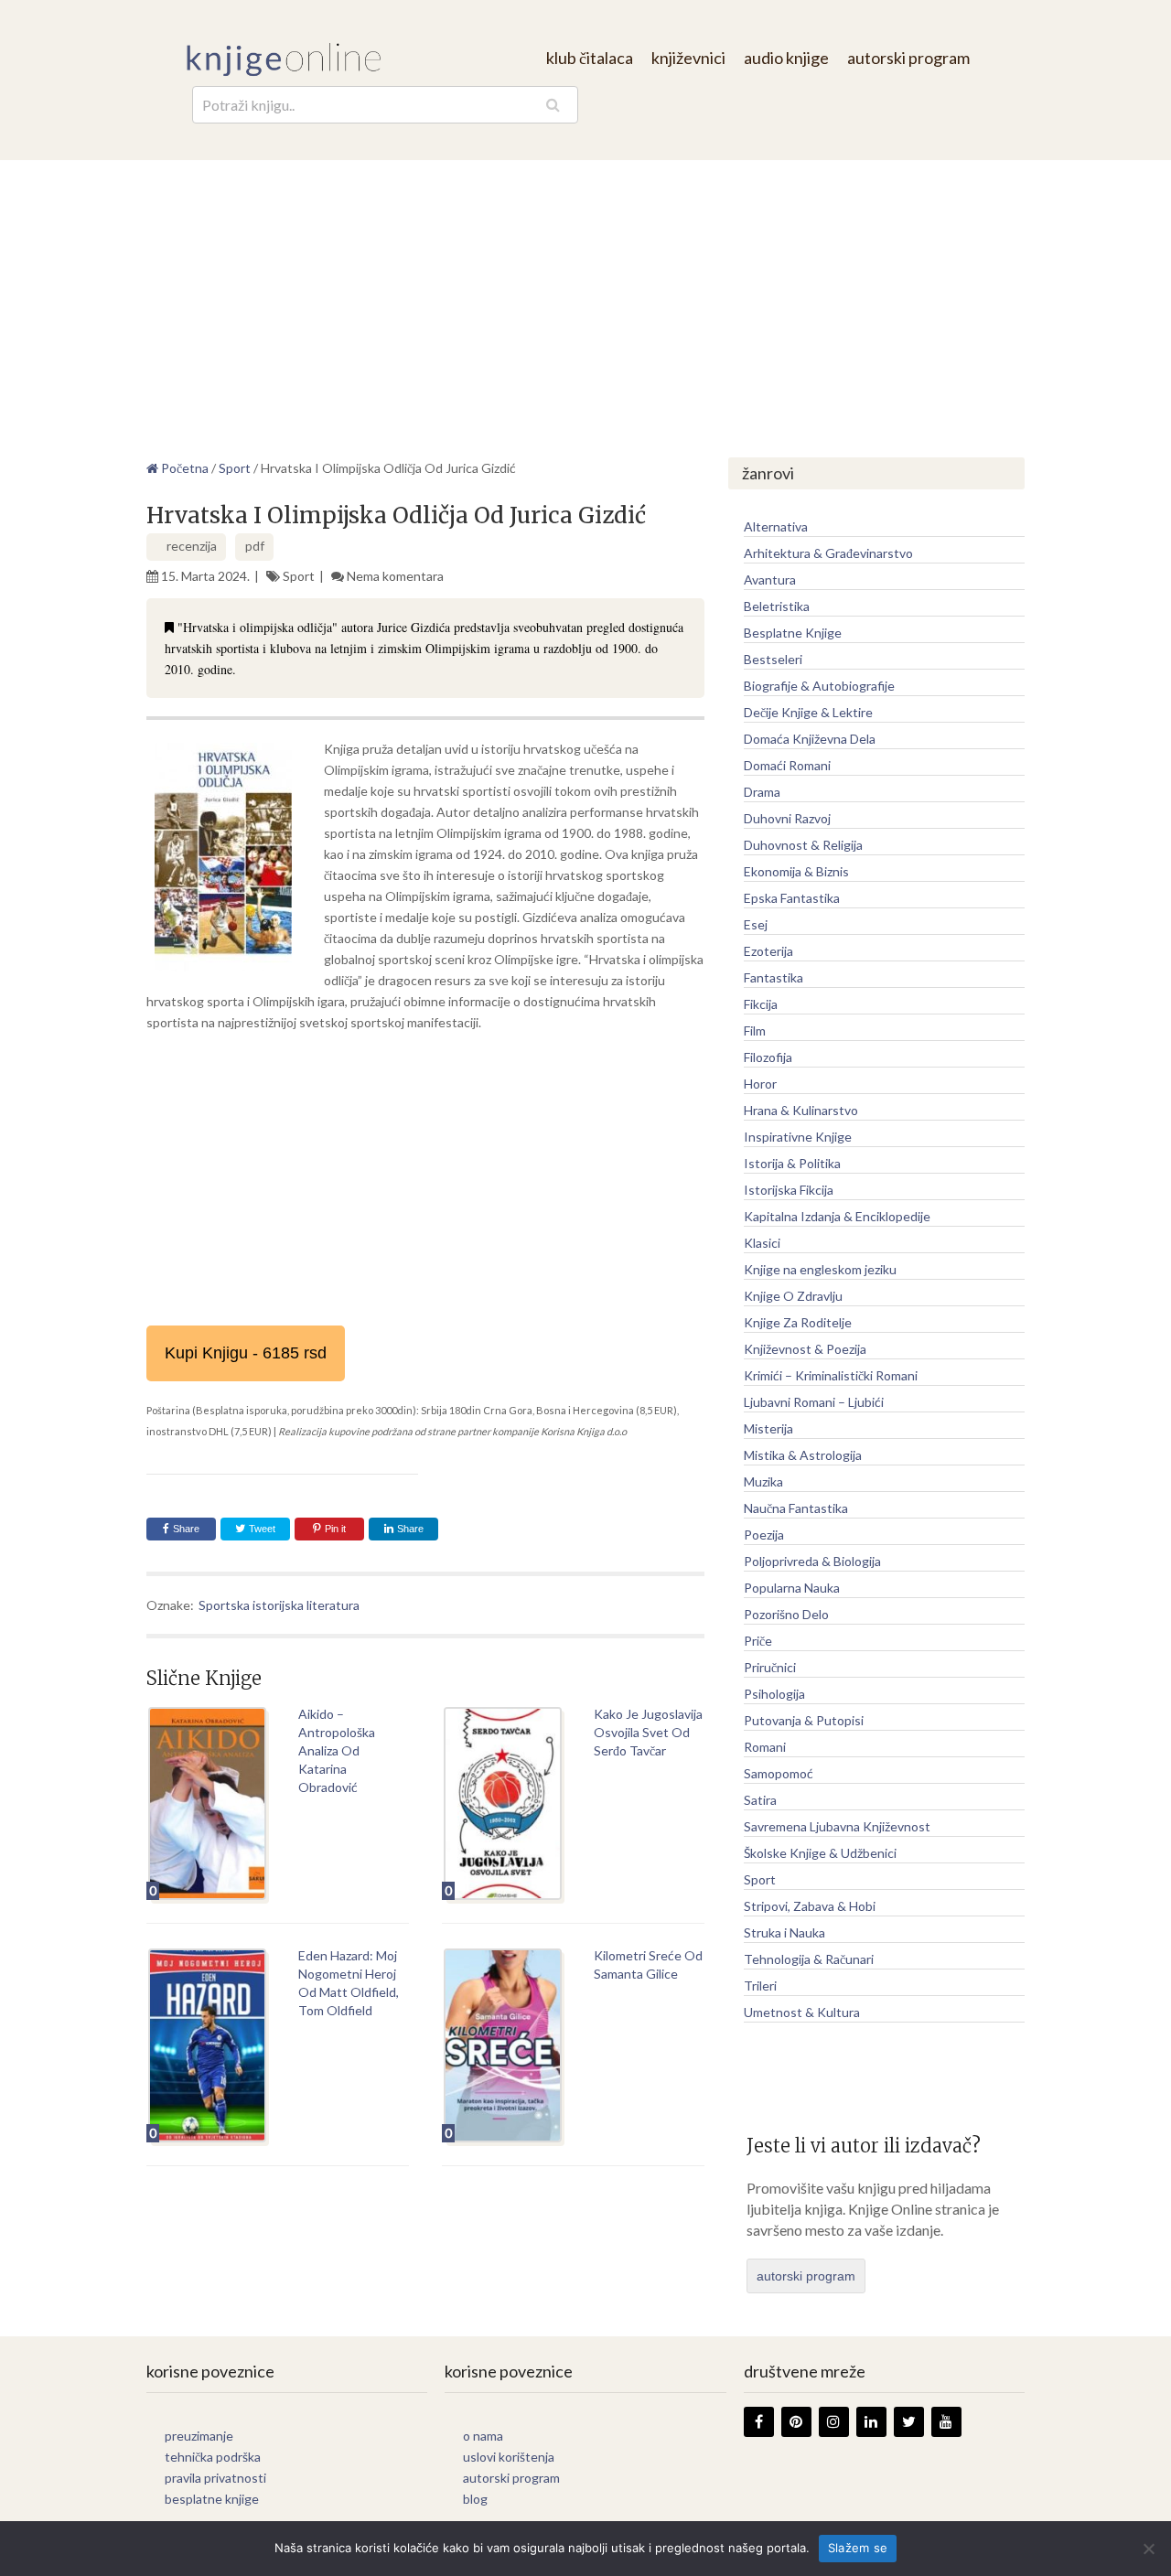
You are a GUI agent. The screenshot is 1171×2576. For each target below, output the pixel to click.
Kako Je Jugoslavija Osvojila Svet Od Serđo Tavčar (648, 1732)
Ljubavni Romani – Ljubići (814, 1402)
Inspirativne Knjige (798, 1137)
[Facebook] (759, 2422)
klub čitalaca (590, 58)
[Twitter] (909, 2422)
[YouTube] (946, 2422)
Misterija (768, 1428)
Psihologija (774, 1694)
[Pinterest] (796, 2422)
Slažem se (858, 2548)
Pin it (335, 1529)
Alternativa (776, 526)
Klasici (762, 1243)
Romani (765, 1747)
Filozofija (768, 1057)
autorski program (908, 58)
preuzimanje (199, 2436)
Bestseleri (773, 659)
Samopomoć (779, 1773)
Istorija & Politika (792, 1163)
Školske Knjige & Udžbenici (820, 1853)
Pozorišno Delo (786, 1614)
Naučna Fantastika (796, 1508)
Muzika (763, 1481)
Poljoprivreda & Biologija (812, 1561)
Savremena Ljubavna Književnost (837, 1826)
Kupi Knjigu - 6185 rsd (246, 1353)
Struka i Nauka (784, 1932)
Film (755, 1030)
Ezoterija (768, 951)
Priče (758, 1641)
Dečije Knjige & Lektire (808, 712)
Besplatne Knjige (793, 633)
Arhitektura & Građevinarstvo (828, 553)
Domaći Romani (787, 765)
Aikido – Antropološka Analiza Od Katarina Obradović (337, 1750)
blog (475, 2499)
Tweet (261, 1529)
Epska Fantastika (792, 898)
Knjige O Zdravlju (793, 1296)
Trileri (760, 1986)
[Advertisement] (585, 297)
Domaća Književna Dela (810, 739)
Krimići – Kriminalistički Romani (831, 1375)
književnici (688, 58)
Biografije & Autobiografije (819, 686)
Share (186, 1529)
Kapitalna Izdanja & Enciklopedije (837, 1216)
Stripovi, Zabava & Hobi (810, 1906)
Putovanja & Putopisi (804, 1720)
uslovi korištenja (509, 2457)
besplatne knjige (212, 2499)
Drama (762, 792)
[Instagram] (834, 2422)
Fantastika (774, 977)
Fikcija (761, 1004)
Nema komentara (395, 576)
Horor (760, 1084)
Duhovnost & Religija (803, 845)
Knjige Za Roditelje (798, 1322)
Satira (760, 1800)
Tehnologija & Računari (809, 1959)
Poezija (764, 1535)
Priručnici (770, 1667)
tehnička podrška (213, 2457)
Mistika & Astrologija (803, 1455)
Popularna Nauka (792, 1588)
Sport (299, 576)
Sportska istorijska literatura (279, 1605)
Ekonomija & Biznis (796, 871)
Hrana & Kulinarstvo (801, 1110)
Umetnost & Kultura (802, 2012)
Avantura (770, 580)
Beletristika (777, 606)
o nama (483, 2436)
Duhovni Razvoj (787, 818)
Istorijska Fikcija (789, 1190)
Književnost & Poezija (805, 1349)
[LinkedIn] (871, 2422)
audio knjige (786, 58)
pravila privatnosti (215, 2478)
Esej (756, 924)
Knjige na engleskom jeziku (820, 1269)
